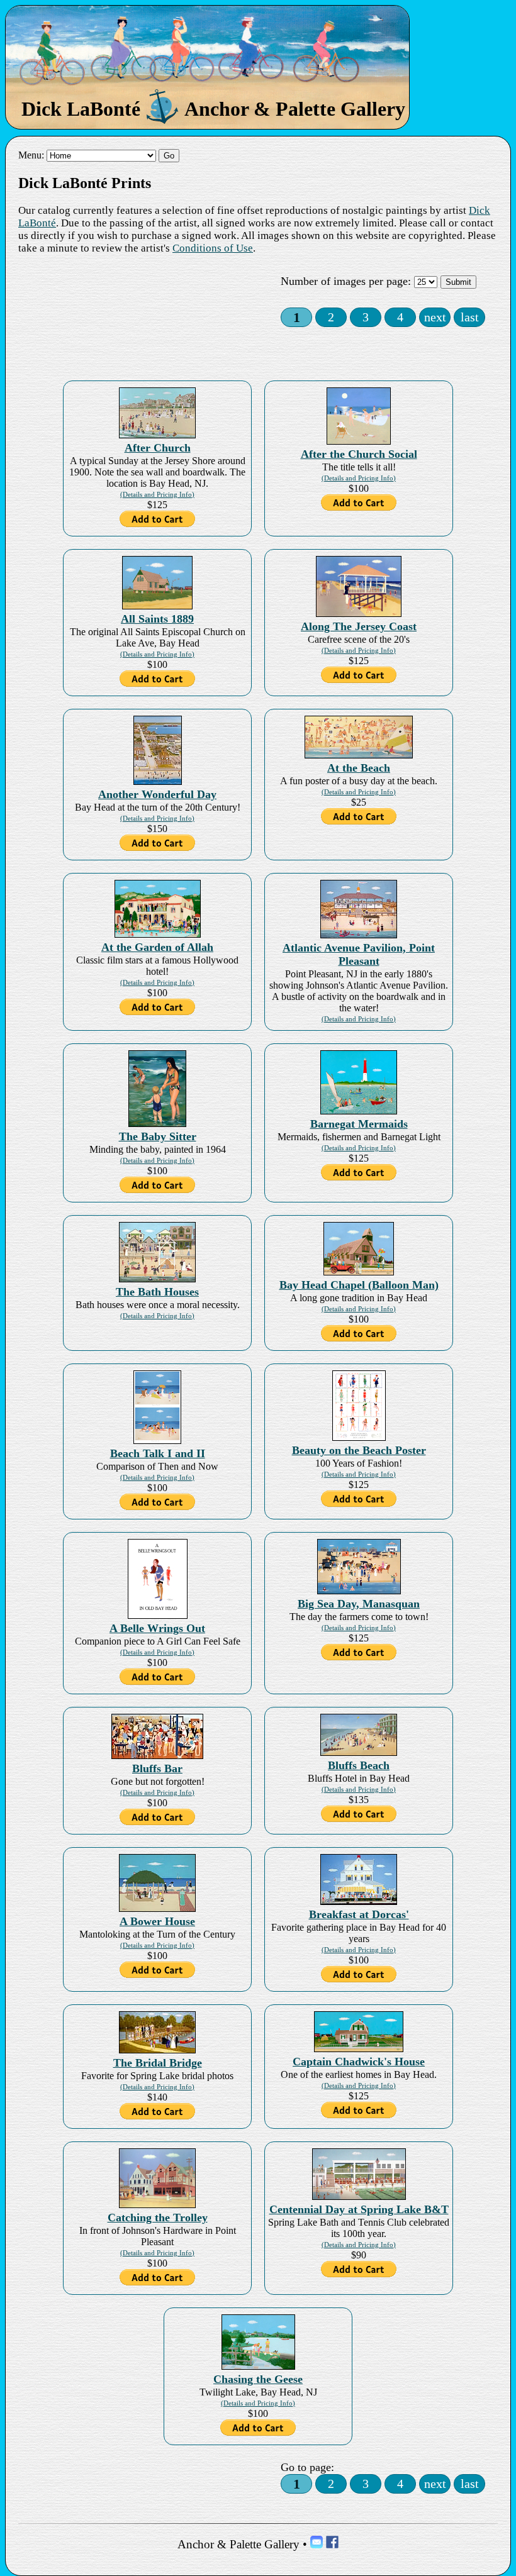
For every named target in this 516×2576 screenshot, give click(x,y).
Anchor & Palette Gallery (238, 2544)
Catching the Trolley (158, 2218)
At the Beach (359, 768)
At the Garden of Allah (157, 947)
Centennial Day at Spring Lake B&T (359, 2209)
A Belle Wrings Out (157, 1628)
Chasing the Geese (258, 2379)
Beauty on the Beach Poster (359, 1450)
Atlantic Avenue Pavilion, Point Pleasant (359, 954)
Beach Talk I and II (158, 1453)
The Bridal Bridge (158, 2063)
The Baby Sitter (158, 1136)
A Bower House (157, 1921)
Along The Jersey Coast (359, 626)
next (435, 317)
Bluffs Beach (359, 1765)
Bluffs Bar (157, 1768)
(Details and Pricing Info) (157, 494)
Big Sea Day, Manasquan (359, 1604)
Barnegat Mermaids (359, 1124)
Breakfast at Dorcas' (359, 1914)
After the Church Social (359, 454)
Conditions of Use (213, 248)
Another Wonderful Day (157, 794)
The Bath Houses (157, 1292)
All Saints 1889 (157, 619)
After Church (158, 448)
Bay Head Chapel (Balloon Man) (359, 1285)
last (470, 317)
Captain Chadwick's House (359, 2062)
